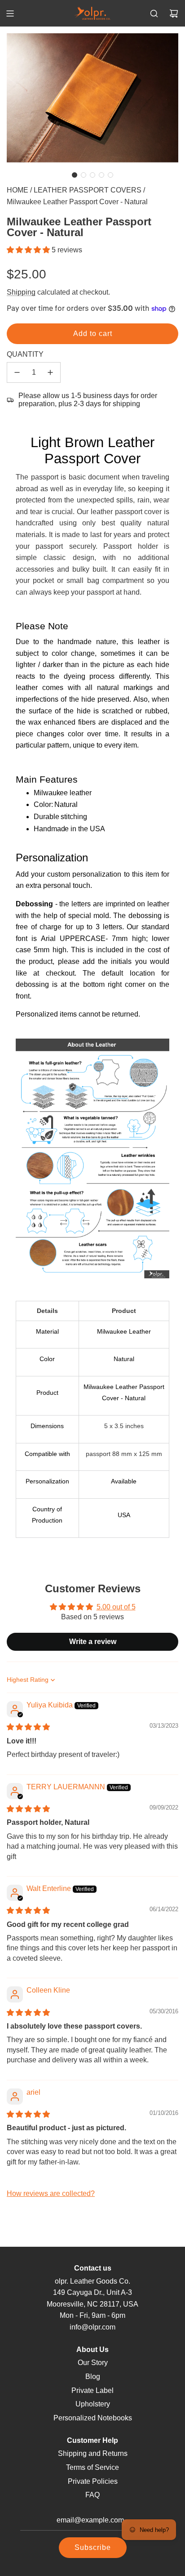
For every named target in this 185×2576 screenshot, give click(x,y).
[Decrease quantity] (17, 372)
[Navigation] (10, 13)
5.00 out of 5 (116, 1607)
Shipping (21, 292)
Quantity (25, 354)
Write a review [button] (93, 1642)
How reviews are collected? (51, 2193)
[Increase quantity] (50, 372)
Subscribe (93, 2547)
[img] (28, 1727)
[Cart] (174, 13)
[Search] (154, 13)
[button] (75, 175)
